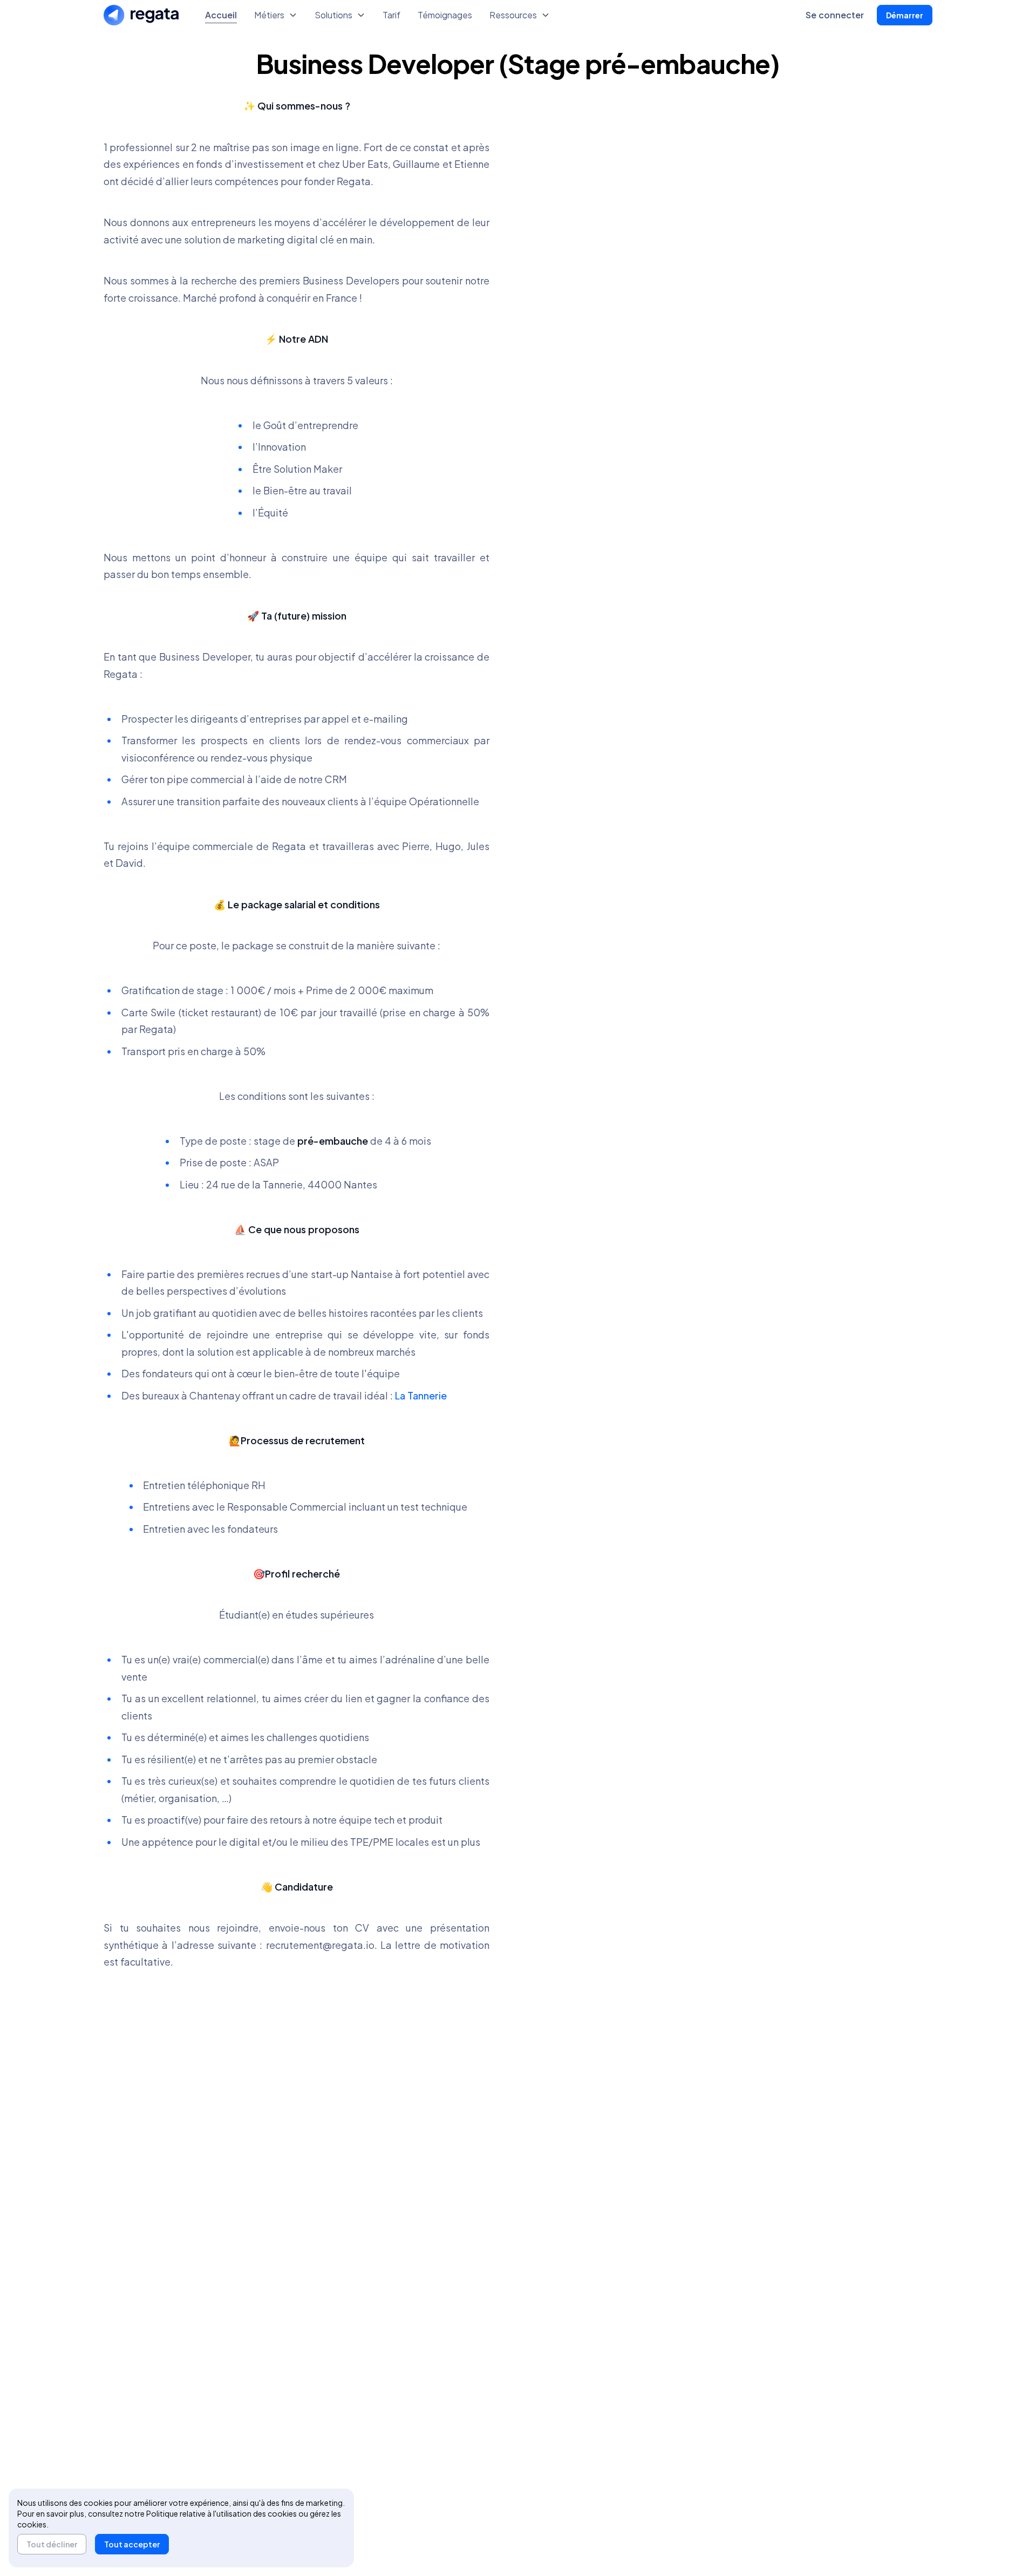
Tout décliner (52, 2544)
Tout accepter (132, 2544)
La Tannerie (421, 1395)
